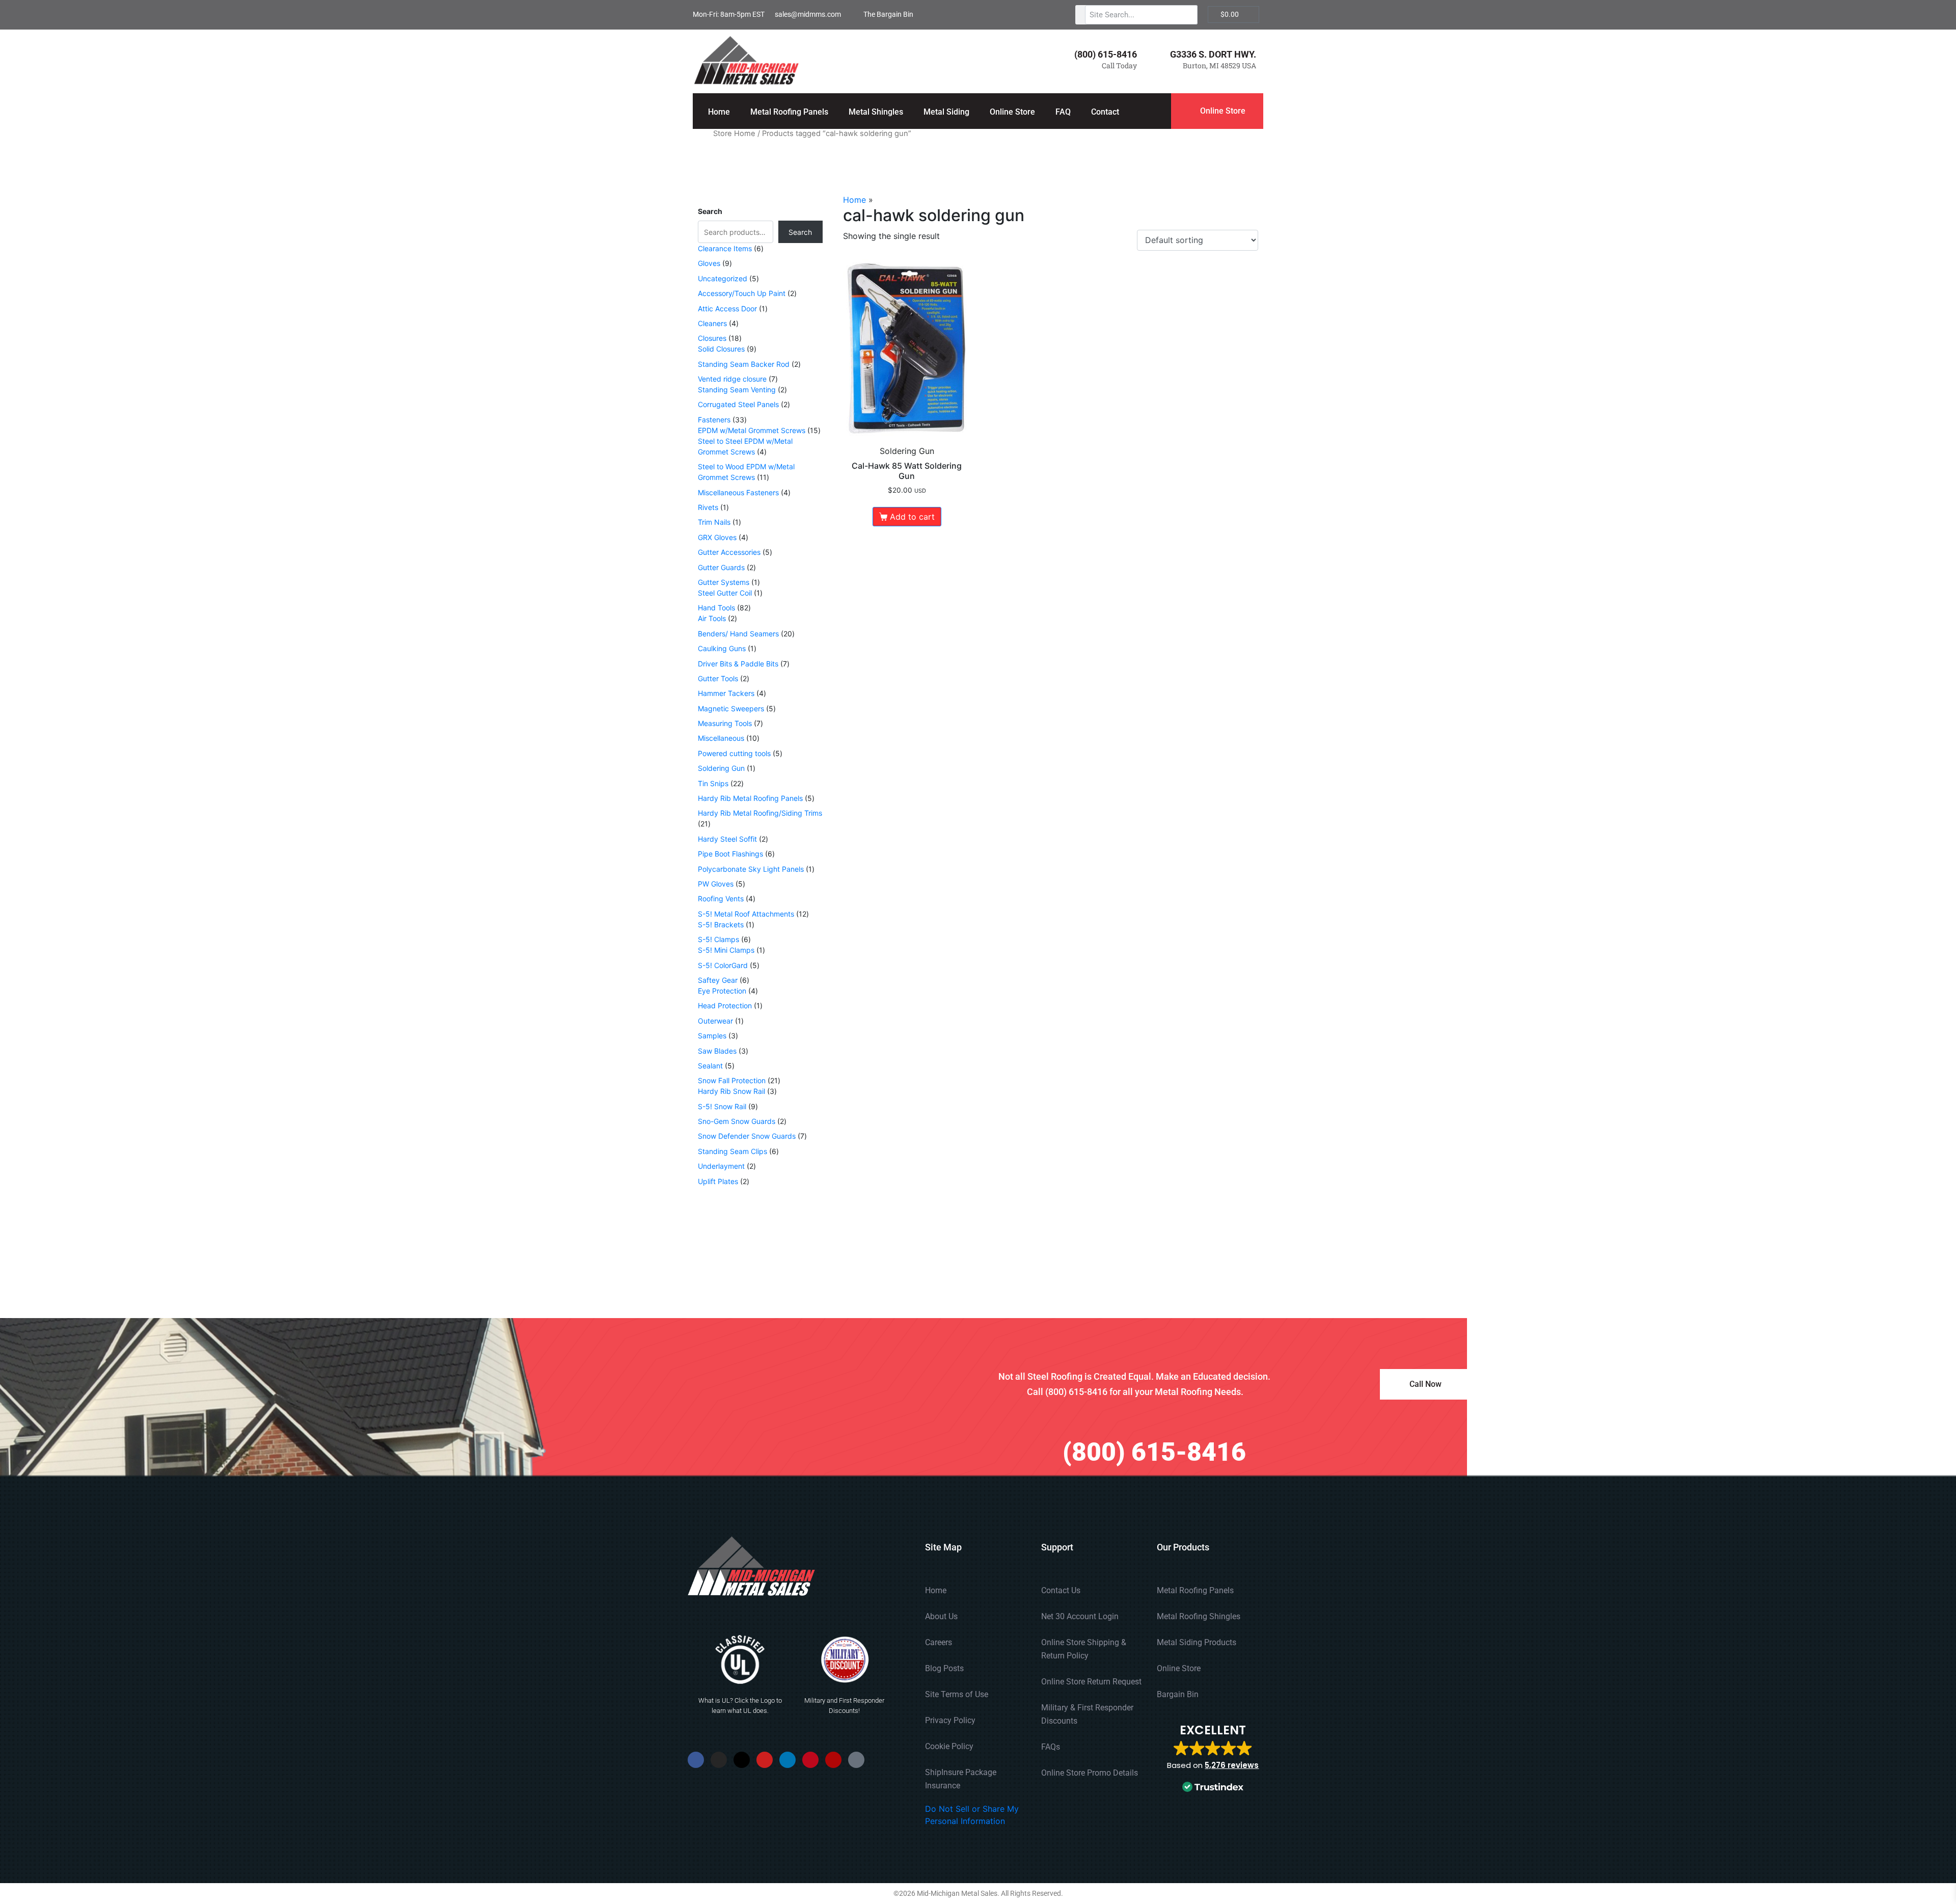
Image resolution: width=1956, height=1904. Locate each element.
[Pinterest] (810, 1760)
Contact (1105, 112)
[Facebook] (696, 1760)
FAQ (1063, 112)
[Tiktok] (856, 1760)
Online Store (1012, 112)
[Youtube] (765, 1760)
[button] (1213, 1759)
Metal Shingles (876, 112)
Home (719, 112)
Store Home (734, 133)
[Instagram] (719, 1760)
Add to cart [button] (912, 517)
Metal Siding (946, 112)
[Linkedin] (787, 1760)
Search (710, 211)
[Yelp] (833, 1760)
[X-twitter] (742, 1760)
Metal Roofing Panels (789, 112)
